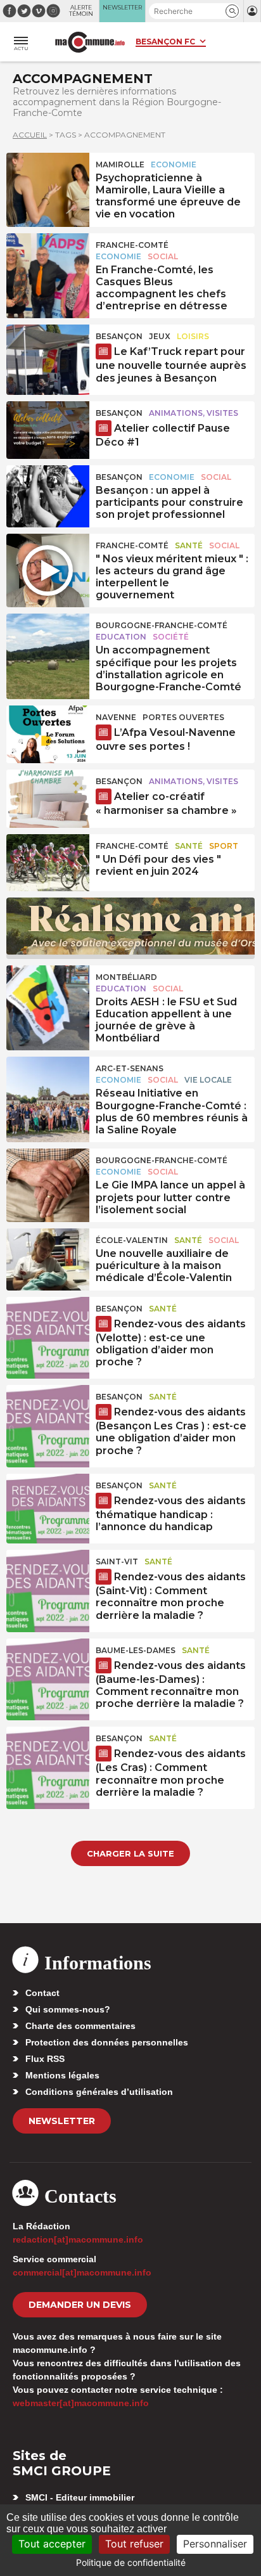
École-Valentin (132, 1240)
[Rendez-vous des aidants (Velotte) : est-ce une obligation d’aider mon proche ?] (48, 1325)
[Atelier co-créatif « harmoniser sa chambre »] (48, 798)
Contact (42, 1993)
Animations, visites (194, 413)
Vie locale (208, 1080)
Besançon (119, 336)
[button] (232, 11)
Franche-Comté (132, 245)
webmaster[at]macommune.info (81, 2403)
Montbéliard (126, 977)
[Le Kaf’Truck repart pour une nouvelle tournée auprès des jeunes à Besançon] (48, 353)
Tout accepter (52, 2544)
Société (171, 637)
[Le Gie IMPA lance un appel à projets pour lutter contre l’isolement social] (48, 1177)
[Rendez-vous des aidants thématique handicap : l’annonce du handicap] (48, 1502)
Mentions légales (62, 2075)
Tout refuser (134, 2544)
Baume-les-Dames (136, 1650)
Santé (189, 545)
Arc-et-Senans (130, 1068)
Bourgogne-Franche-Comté (162, 625)
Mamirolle (120, 164)
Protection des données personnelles (107, 2042)
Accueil (30, 135)
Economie (174, 164)
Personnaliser (215, 2544)
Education (121, 637)
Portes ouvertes (183, 717)
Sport (224, 846)
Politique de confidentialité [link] (131, 2562)
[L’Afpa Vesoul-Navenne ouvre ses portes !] (48, 734)
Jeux (160, 336)
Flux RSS (45, 2059)
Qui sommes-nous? (68, 2009)
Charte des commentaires (80, 2026)
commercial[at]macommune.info (82, 2272)
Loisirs (193, 336)
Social (163, 256)
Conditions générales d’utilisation (99, 2092)
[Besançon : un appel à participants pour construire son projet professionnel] (48, 494)
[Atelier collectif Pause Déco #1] (48, 430)
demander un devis (80, 2305)
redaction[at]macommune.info (78, 2239)
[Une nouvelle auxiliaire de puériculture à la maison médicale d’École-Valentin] (48, 1257)
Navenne (116, 717)
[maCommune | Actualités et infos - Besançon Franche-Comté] (90, 42)
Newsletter (62, 2121)
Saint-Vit (117, 1562)
